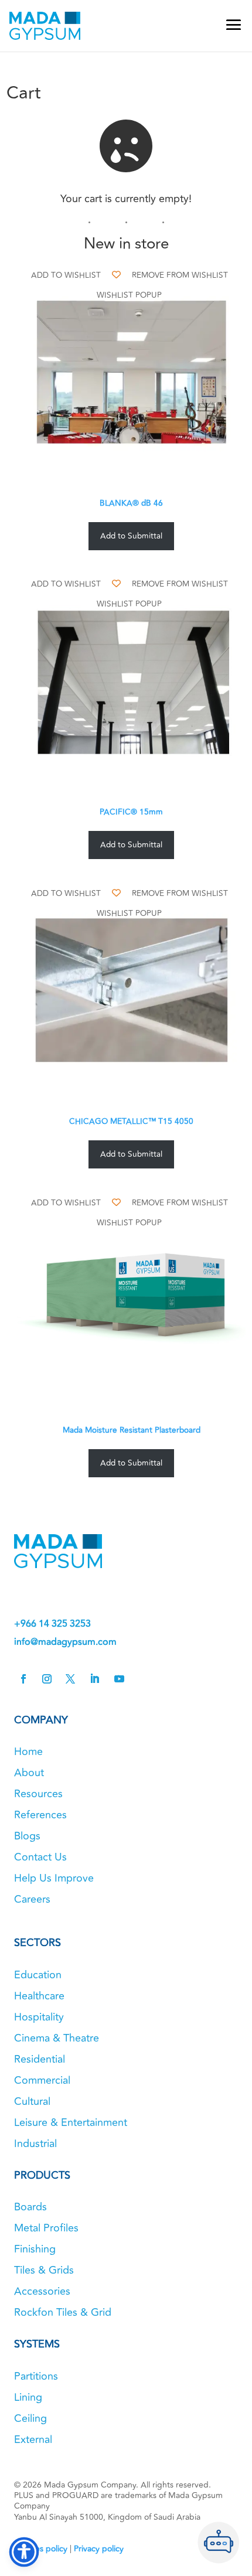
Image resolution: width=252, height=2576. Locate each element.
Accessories (42, 2291)
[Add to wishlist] (116, 275)
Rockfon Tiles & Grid (63, 2312)
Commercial (42, 2080)
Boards (30, 2207)
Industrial (35, 2144)
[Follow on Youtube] (119, 1679)
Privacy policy (99, 2549)
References (40, 1815)
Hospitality (39, 2017)
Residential (40, 2059)
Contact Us (40, 1857)
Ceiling (30, 2418)
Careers (32, 1899)
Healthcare (39, 1996)
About (29, 1773)
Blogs (27, 1836)
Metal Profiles (46, 2228)
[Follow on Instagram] (47, 1679)
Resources (38, 1794)
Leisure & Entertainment (71, 2122)
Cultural (32, 2101)
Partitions (36, 2376)
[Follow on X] (70, 1679)
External (33, 2439)
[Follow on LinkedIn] (94, 1679)
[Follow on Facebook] (23, 1679)
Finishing (35, 2249)
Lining (28, 2397)
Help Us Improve (54, 1878)
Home (28, 1752)
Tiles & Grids (44, 2270)
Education (38, 1975)
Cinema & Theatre (57, 2038)
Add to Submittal (131, 536)
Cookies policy (41, 2549)
